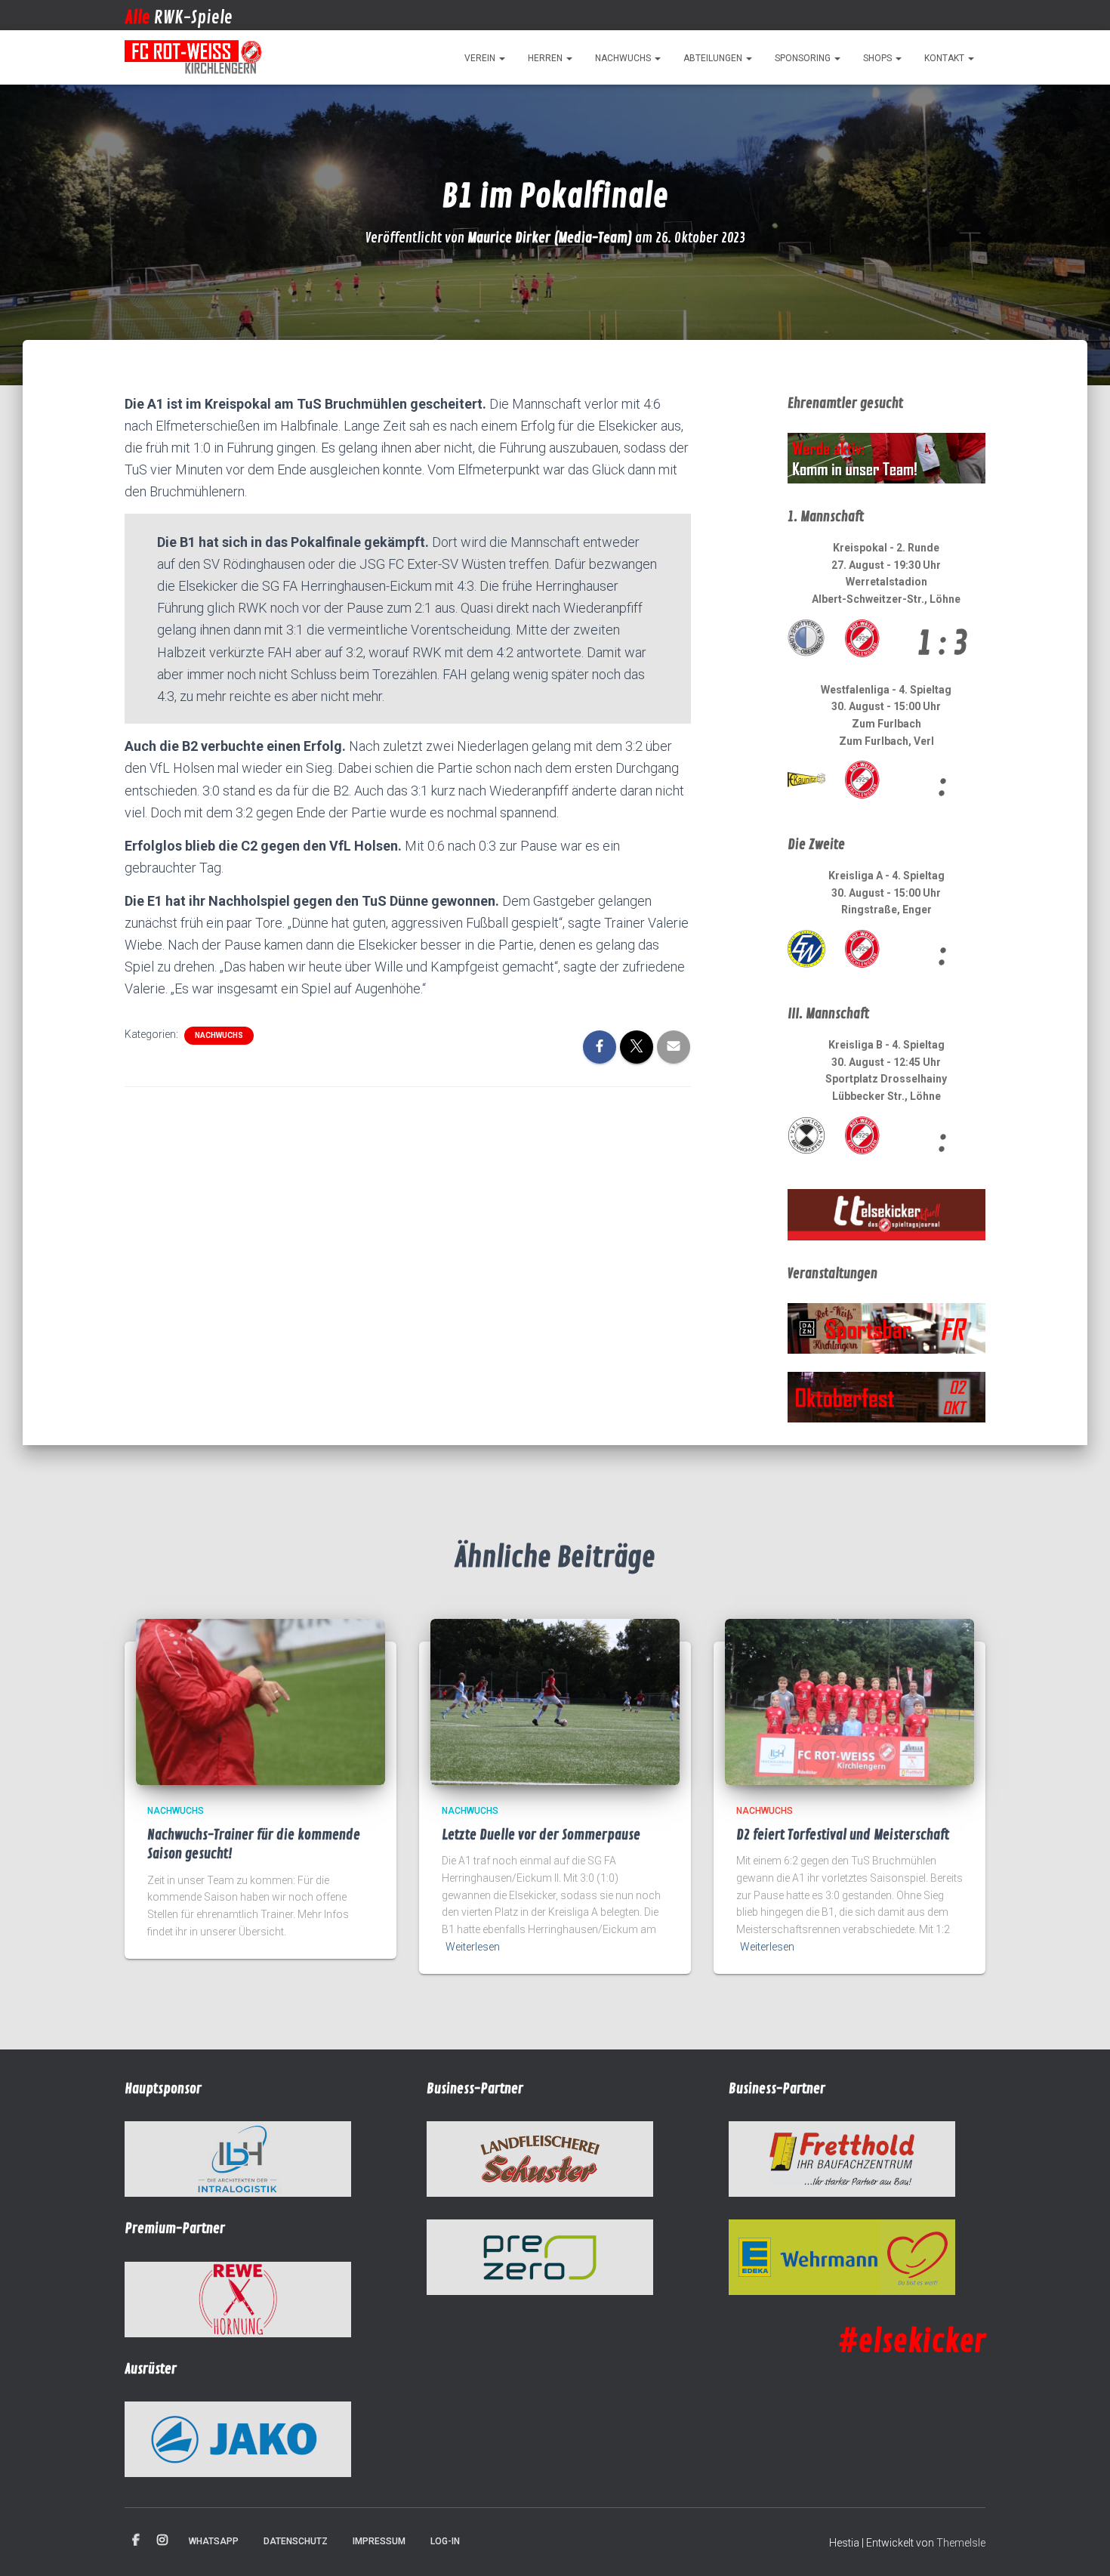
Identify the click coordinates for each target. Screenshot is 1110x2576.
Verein (481, 58)
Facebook (136, 2540)
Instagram (162, 2540)
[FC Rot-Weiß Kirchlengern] (194, 57)
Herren (546, 58)
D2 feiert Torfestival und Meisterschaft (843, 1835)
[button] (501, 58)
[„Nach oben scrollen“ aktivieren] (1080, 2546)
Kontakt (945, 58)
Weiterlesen (473, 1947)
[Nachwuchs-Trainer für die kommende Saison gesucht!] (261, 1701)
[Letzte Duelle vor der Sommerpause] (555, 1701)
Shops (879, 58)
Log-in (445, 2541)
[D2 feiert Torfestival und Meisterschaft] (849, 1701)
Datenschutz (296, 2541)
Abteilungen (714, 58)
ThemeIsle (961, 2543)
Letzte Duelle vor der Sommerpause (541, 1835)
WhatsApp (214, 2541)
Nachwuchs (624, 58)
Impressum (379, 2541)
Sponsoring (804, 58)
